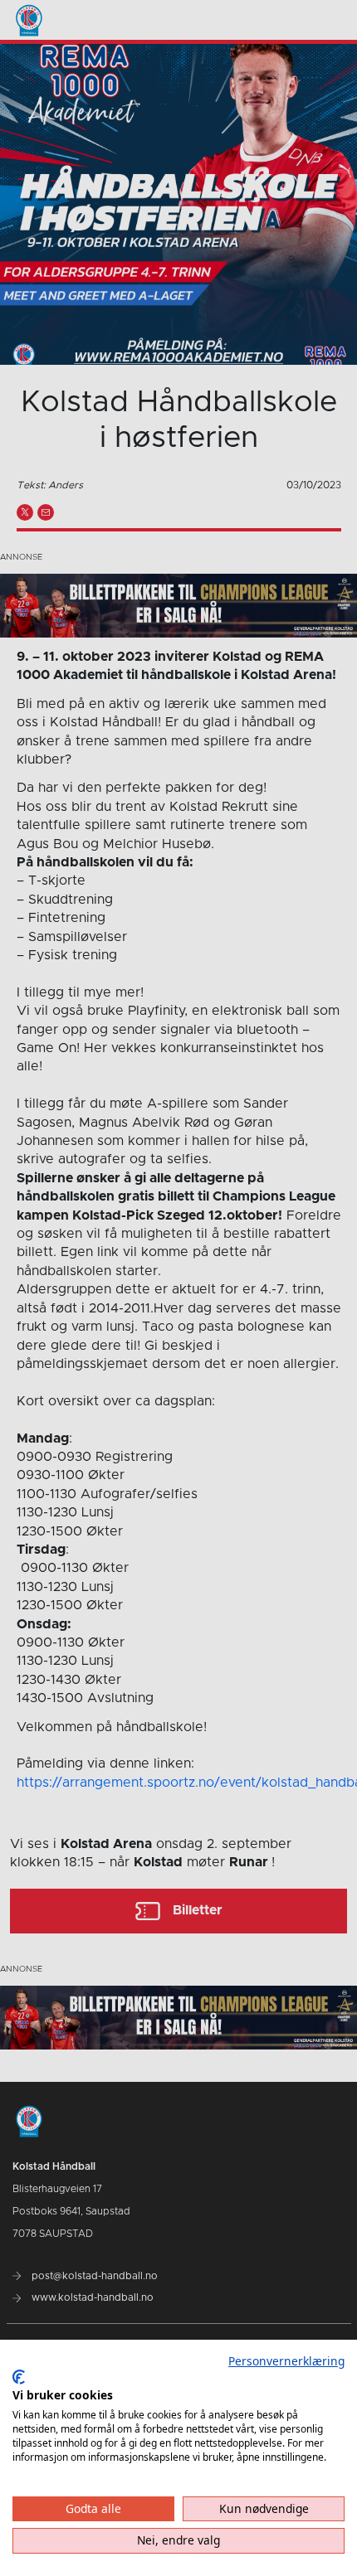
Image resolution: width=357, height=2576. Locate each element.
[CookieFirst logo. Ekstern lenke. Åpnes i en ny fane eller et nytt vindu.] (19, 2377)
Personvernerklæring (286, 2361)
